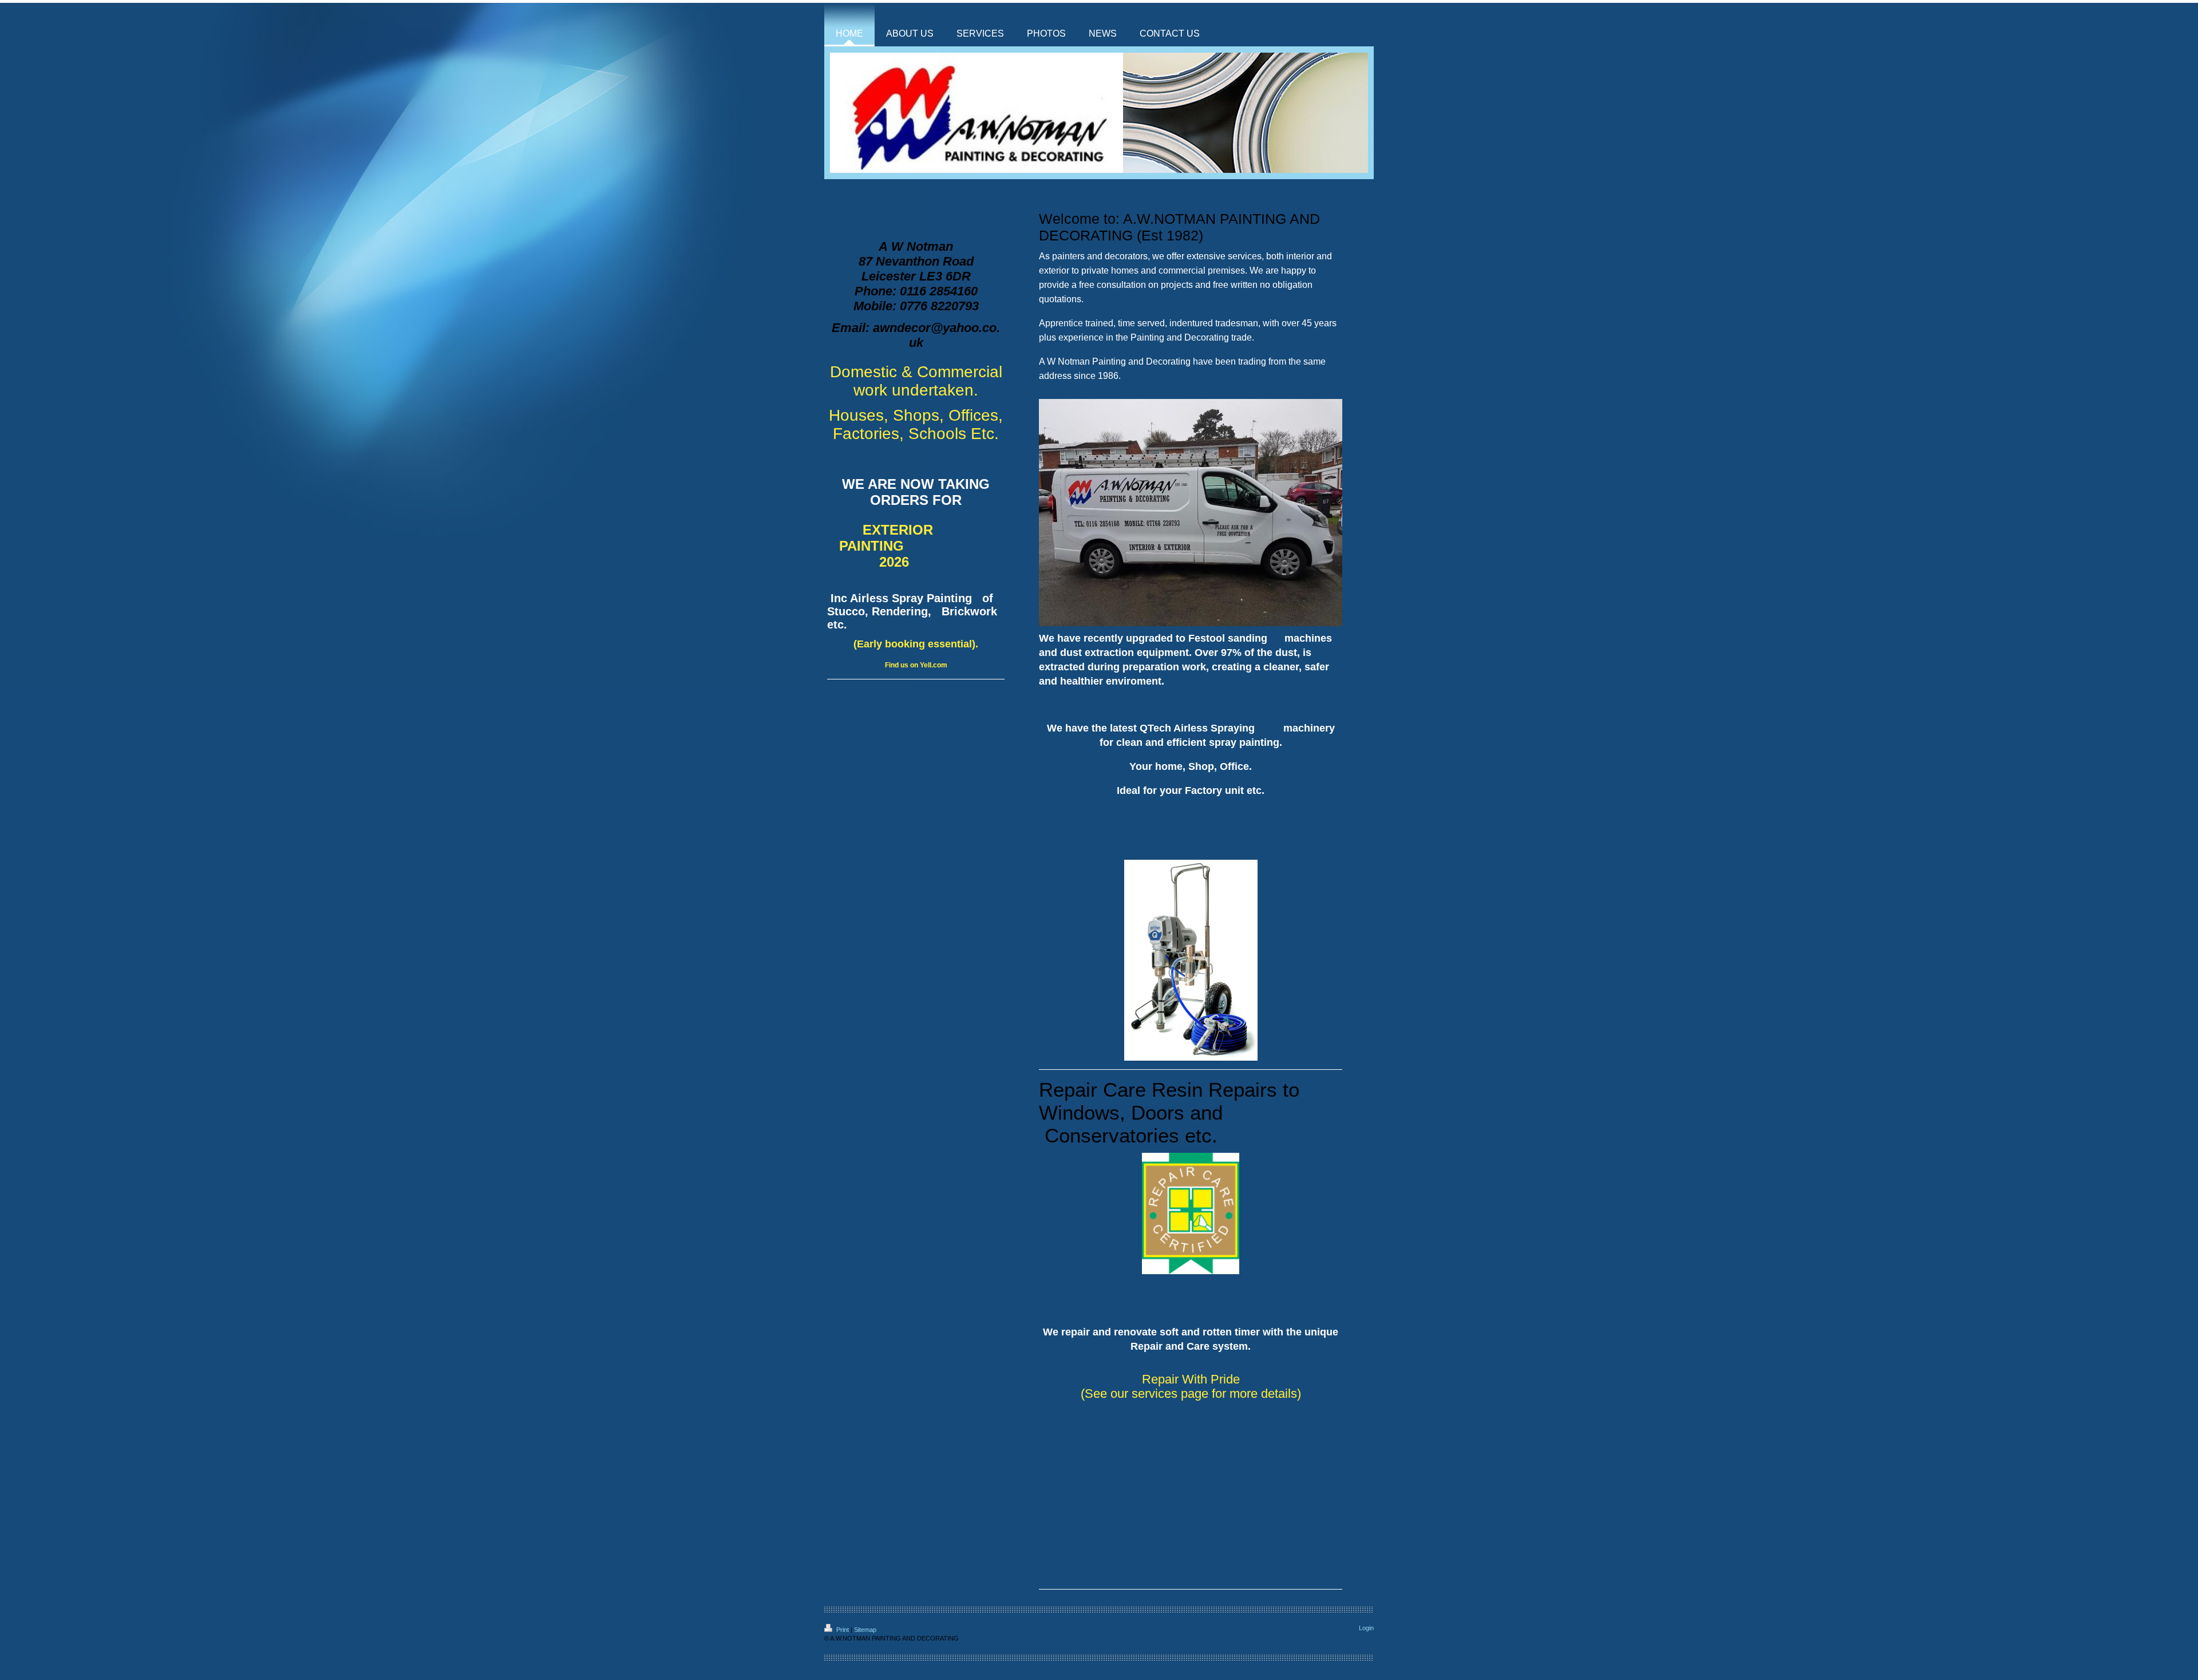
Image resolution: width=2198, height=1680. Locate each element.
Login (1366, 1628)
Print (843, 1630)
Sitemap (865, 1630)
